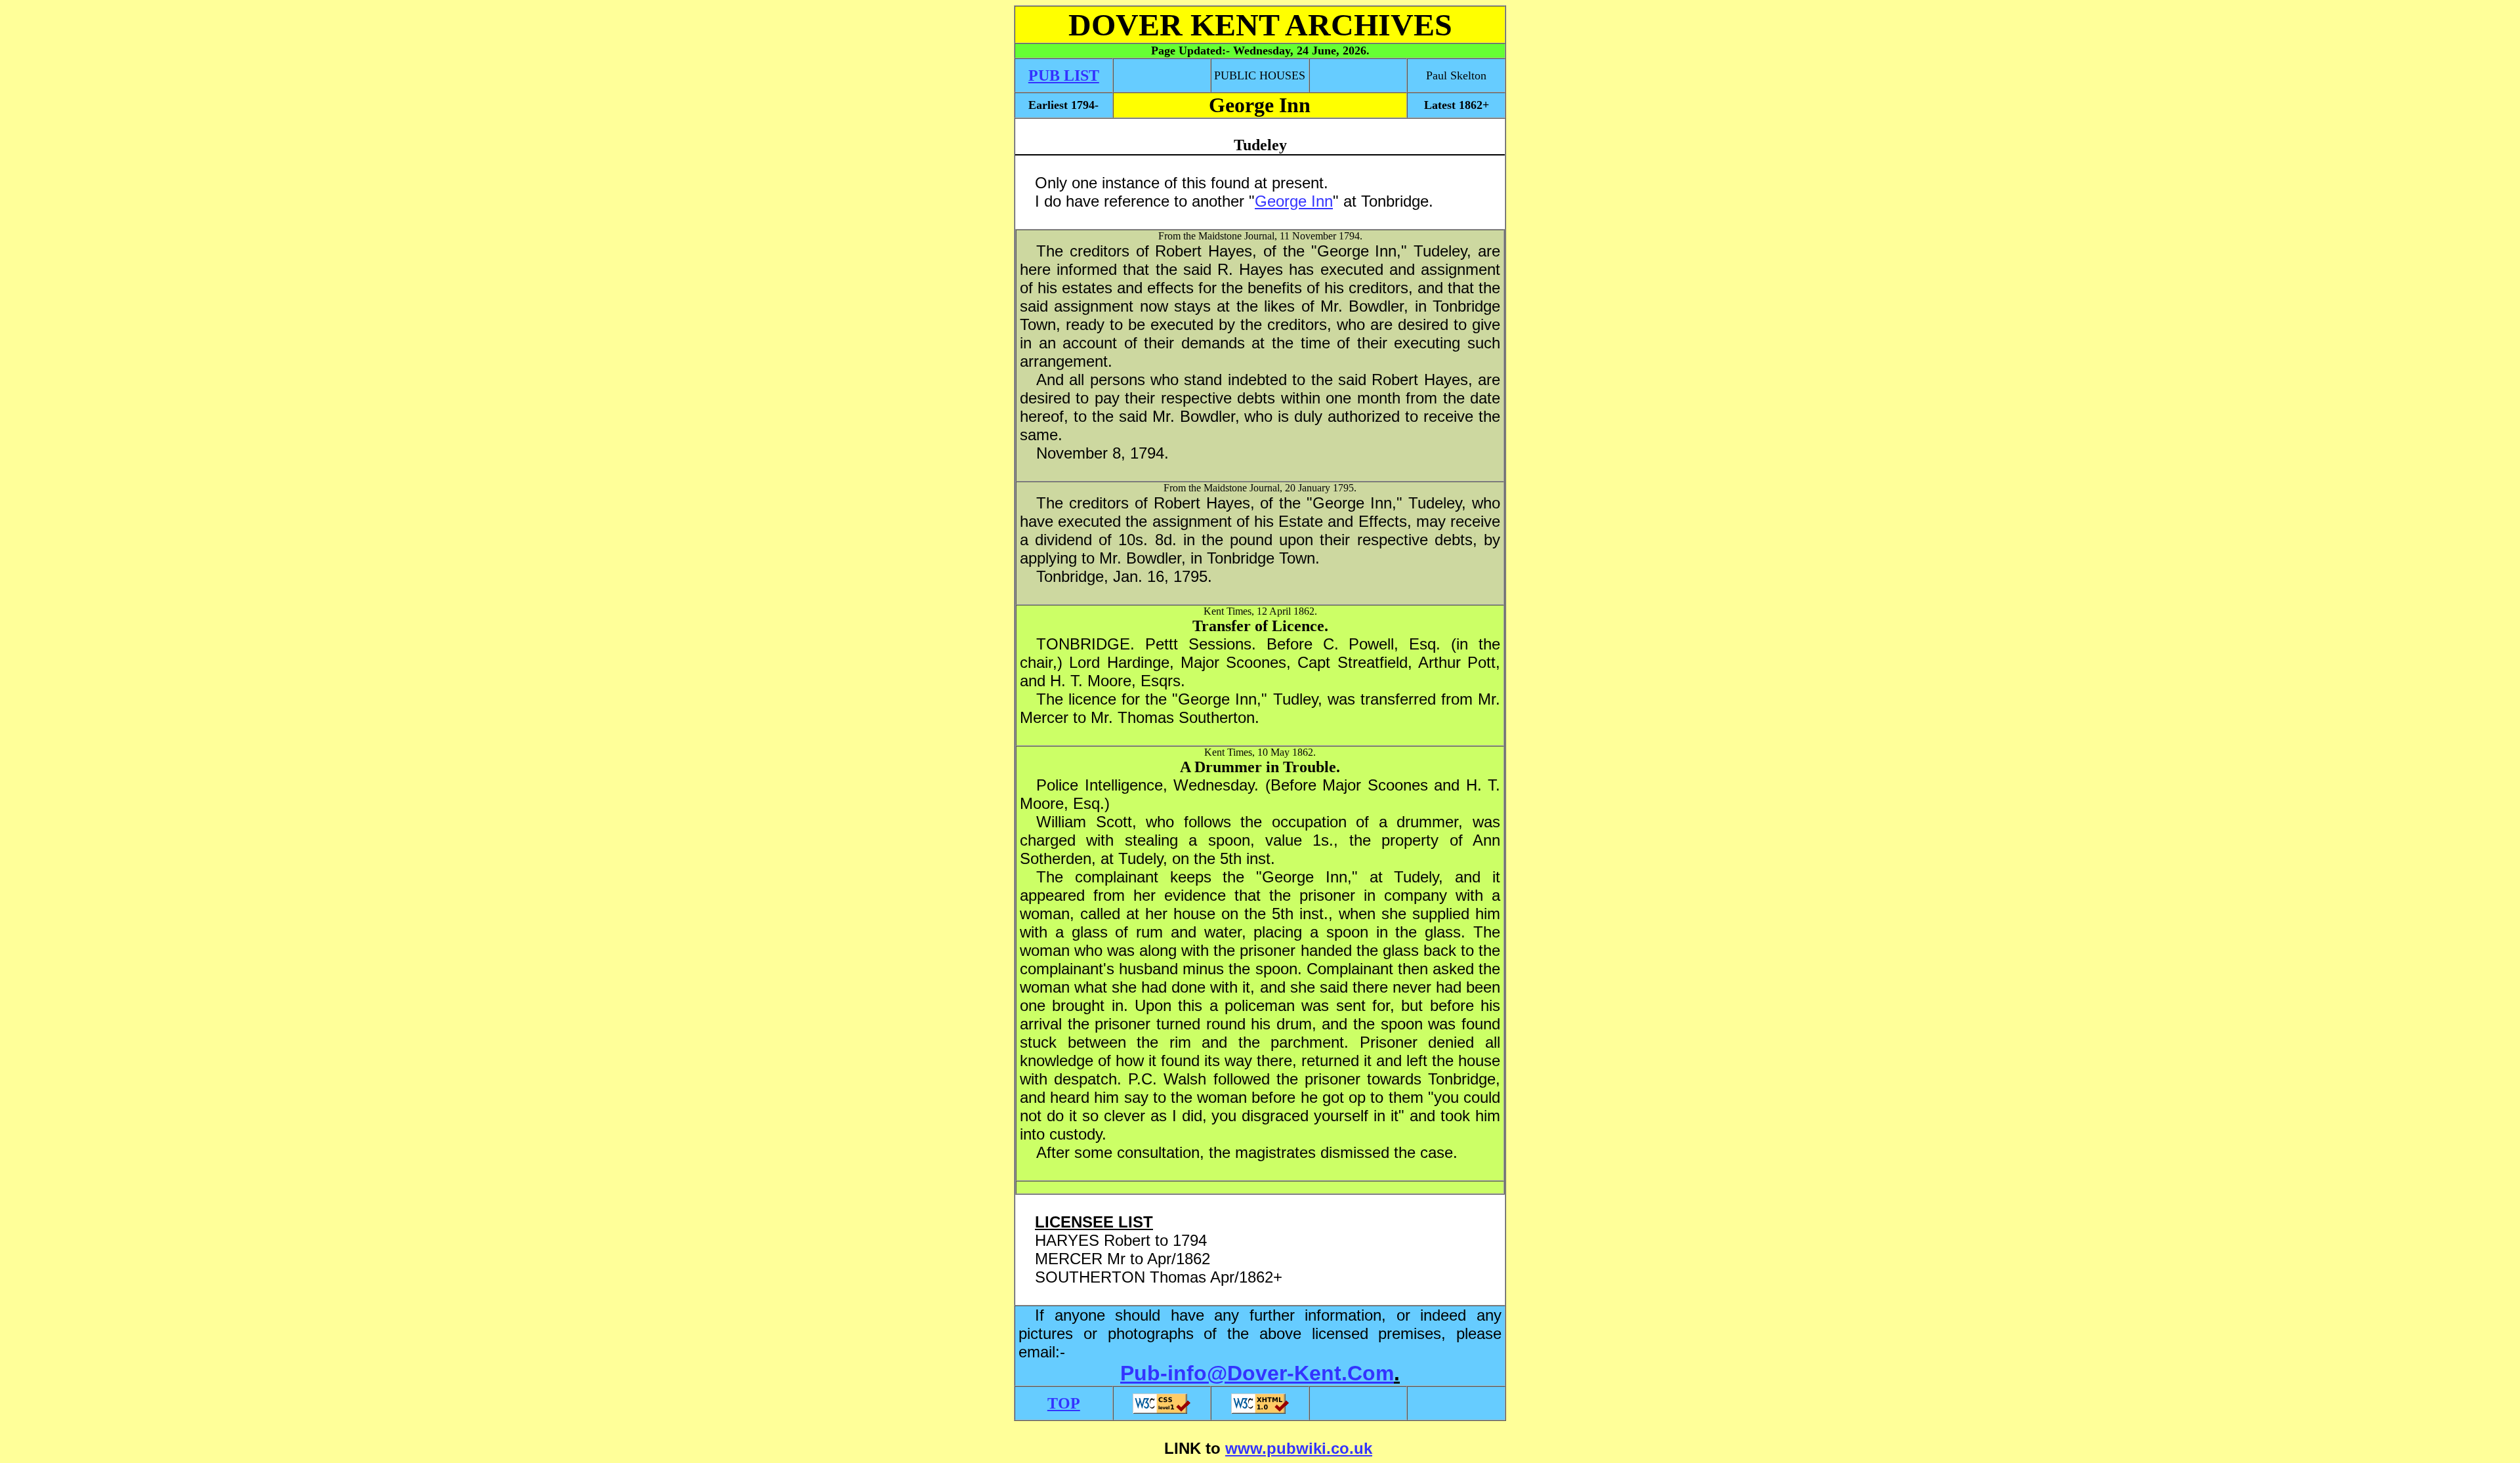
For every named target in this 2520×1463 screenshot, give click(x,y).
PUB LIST (1064, 75)
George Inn (1294, 201)
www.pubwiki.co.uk (1299, 1448)
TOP (1064, 1403)
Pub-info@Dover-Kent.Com (1257, 1373)
